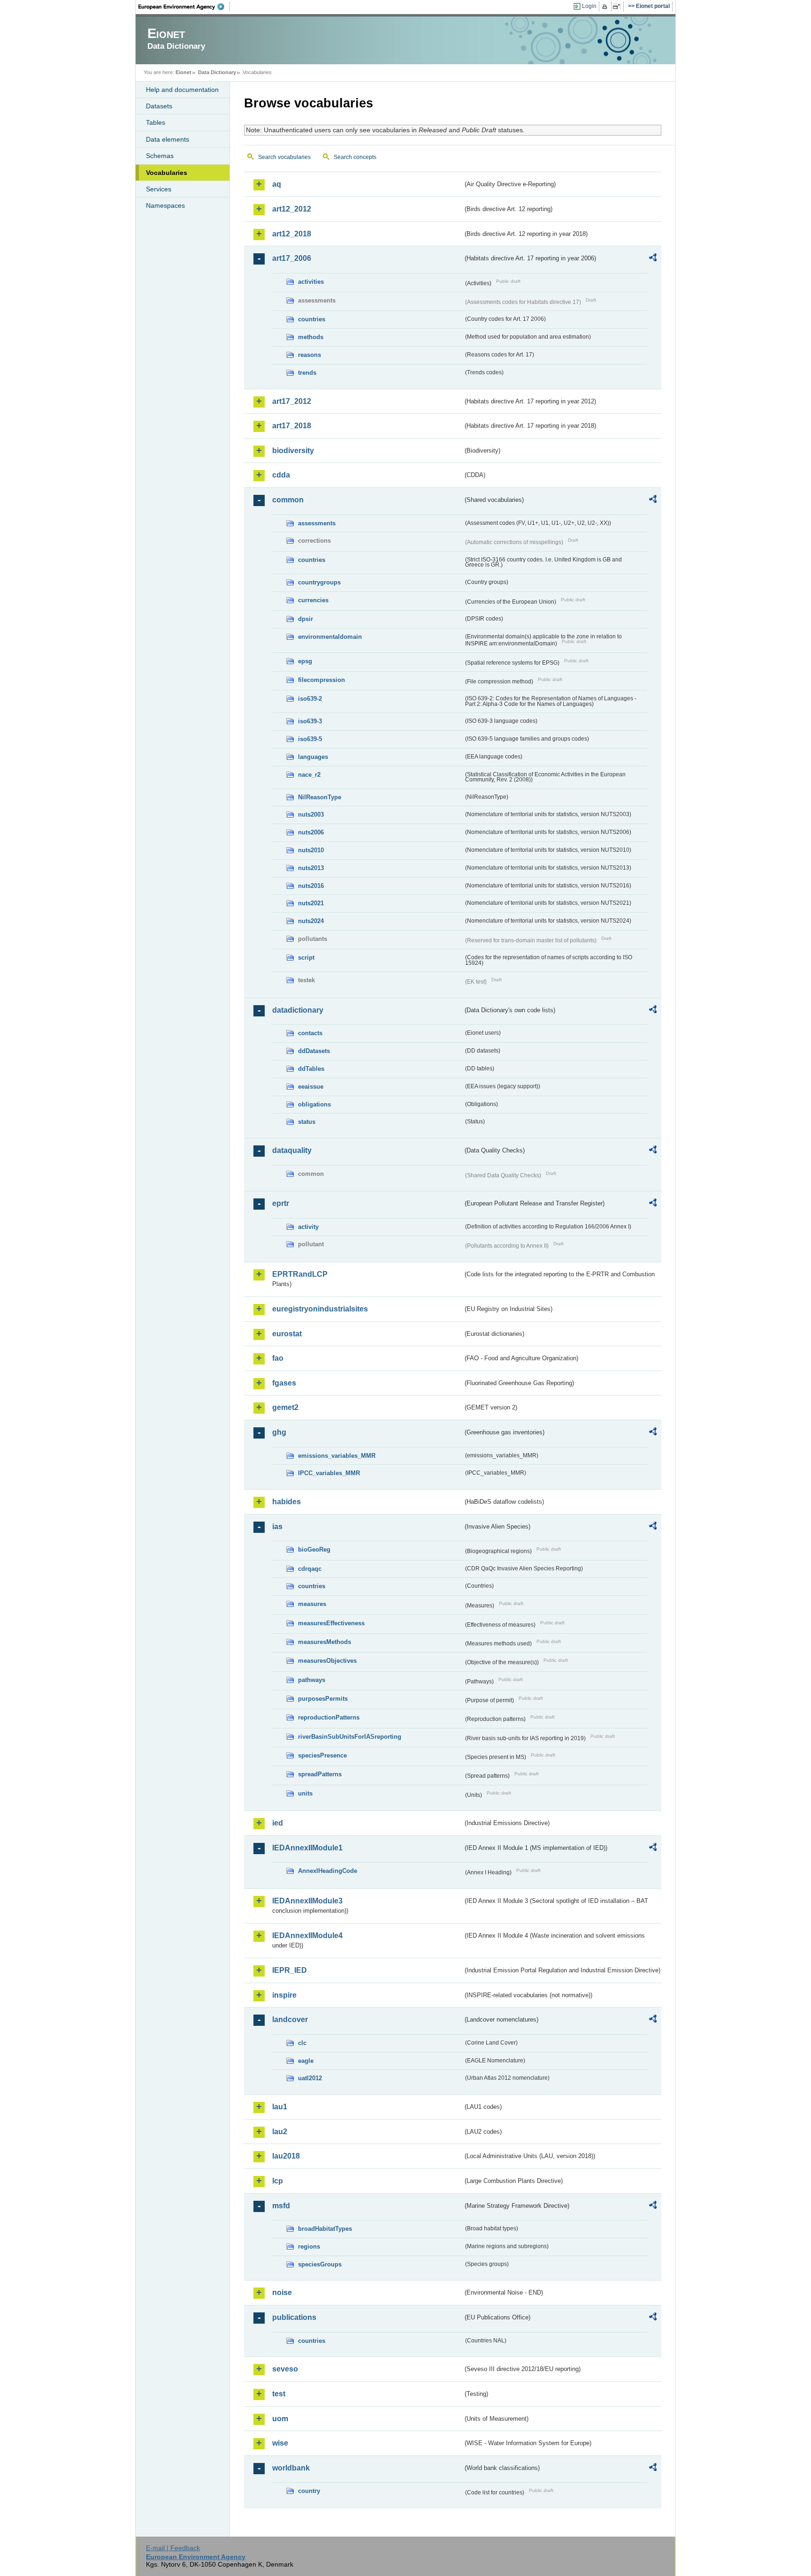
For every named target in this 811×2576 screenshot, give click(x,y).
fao (278, 1358)
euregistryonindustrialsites (320, 1309)
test (279, 2394)
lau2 (280, 2132)
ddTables (311, 1069)
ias (277, 1527)
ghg (279, 1432)
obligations (314, 1104)
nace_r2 (309, 775)
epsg (305, 661)
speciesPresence (322, 1755)
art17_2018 (292, 426)
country (309, 2491)
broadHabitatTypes (325, 2229)
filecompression (321, 680)
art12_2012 (292, 209)
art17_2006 (292, 258)
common (288, 500)
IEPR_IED (290, 1970)
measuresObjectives (327, 1661)
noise (282, 2292)
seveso (285, 2369)
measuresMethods (325, 1642)
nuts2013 (311, 868)
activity (308, 1227)
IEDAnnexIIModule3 (307, 1901)
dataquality (292, 1150)
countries (312, 319)
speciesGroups (320, 2264)
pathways (312, 1680)
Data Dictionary (217, 72)
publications (294, 2317)
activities (311, 282)
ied (278, 1823)
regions (309, 2246)
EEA (184, 7)
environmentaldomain (330, 637)
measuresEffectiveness (331, 1623)
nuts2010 (311, 850)
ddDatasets (314, 1051)
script (306, 958)
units (305, 1793)
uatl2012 (310, 2078)
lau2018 (286, 2156)
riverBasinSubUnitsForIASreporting (350, 1737)
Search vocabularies (284, 157)
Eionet (184, 72)
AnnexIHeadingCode (328, 1871)
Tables (156, 122)
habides (287, 1502)
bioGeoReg (314, 1549)
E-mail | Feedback (173, 2548)
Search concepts (355, 157)
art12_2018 (292, 234)
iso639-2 (310, 699)
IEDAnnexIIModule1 (307, 1848)
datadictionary (298, 1010)
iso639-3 (310, 721)
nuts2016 (311, 886)
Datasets (159, 106)
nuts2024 (311, 921)
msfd (281, 2206)
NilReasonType (320, 797)
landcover (290, 2019)
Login (589, 6)
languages (313, 757)
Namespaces (165, 205)
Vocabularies (167, 173)
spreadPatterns (320, 1774)
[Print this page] (606, 7)
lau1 (280, 2107)
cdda (281, 475)
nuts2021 (311, 903)
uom (280, 2419)
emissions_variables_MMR (337, 1456)
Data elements (168, 139)
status (307, 1122)
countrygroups (319, 582)
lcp (278, 2181)
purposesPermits (323, 1699)
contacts (310, 1033)
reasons (310, 355)
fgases (284, 1383)
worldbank (291, 2468)
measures (312, 1604)
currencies (313, 600)
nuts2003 (311, 814)
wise (280, 2443)
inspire (284, 1995)
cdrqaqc (310, 1569)
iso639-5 (310, 739)
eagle (306, 2061)
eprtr (281, 1203)
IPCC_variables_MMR (329, 1473)
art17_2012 (292, 401)
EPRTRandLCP (300, 1274)
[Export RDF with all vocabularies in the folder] (653, 259)
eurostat (287, 1334)
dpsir (306, 619)
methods (311, 337)
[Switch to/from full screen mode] (618, 7)
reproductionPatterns (329, 1717)
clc (302, 2043)
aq (277, 184)
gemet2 (285, 1407)
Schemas (160, 156)
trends (307, 373)
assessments (317, 523)
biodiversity (293, 451)
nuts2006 (311, 832)
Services (159, 189)
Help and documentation (182, 90)
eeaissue (311, 1087)
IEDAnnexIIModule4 (307, 1936)
